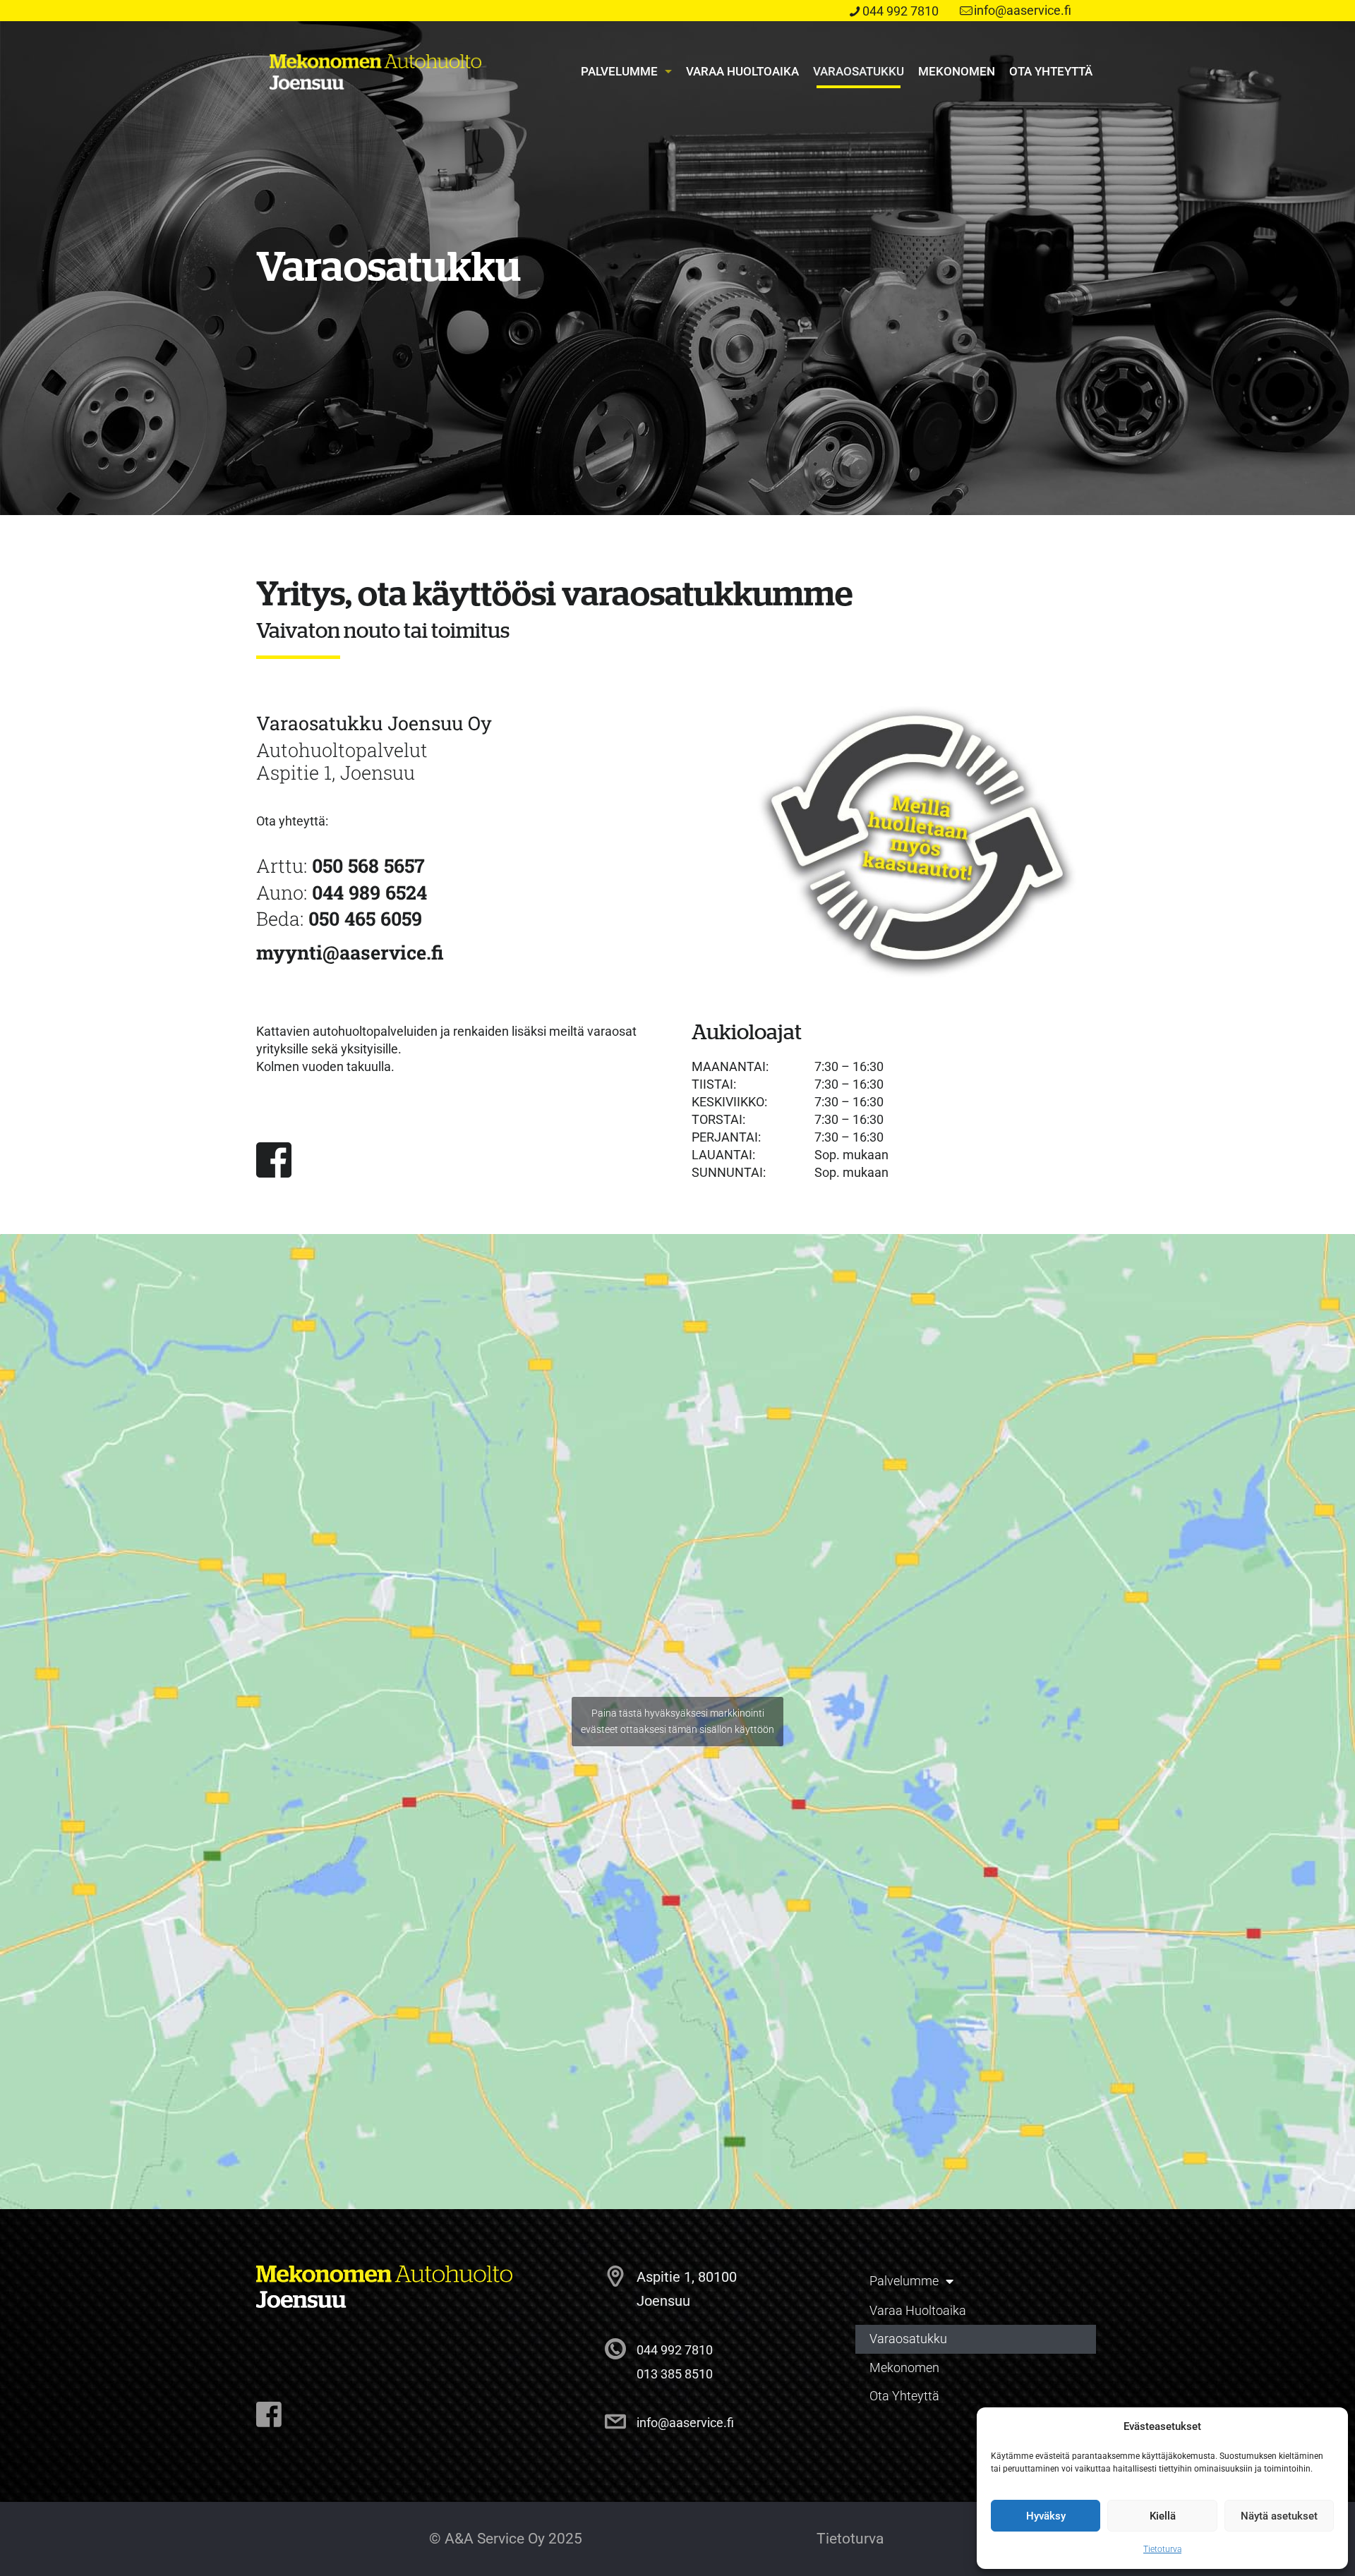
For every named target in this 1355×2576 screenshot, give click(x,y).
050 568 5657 (368, 865)
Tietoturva (1162, 2549)
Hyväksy (1046, 2516)
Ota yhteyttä (904, 2396)
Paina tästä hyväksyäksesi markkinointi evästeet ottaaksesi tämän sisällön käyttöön (677, 1721)
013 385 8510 (675, 2374)
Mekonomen (904, 2368)
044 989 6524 (369, 892)
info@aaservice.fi (1023, 10)
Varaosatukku (908, 2339)
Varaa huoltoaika (918, 2310)
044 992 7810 (901, 11)
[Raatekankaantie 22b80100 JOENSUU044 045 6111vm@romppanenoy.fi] (269, 2414)
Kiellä (1163, 2516)
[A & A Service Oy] (375, 71)
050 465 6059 (365, 918)
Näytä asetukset (1279, 2516)
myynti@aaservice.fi (350, 952)
